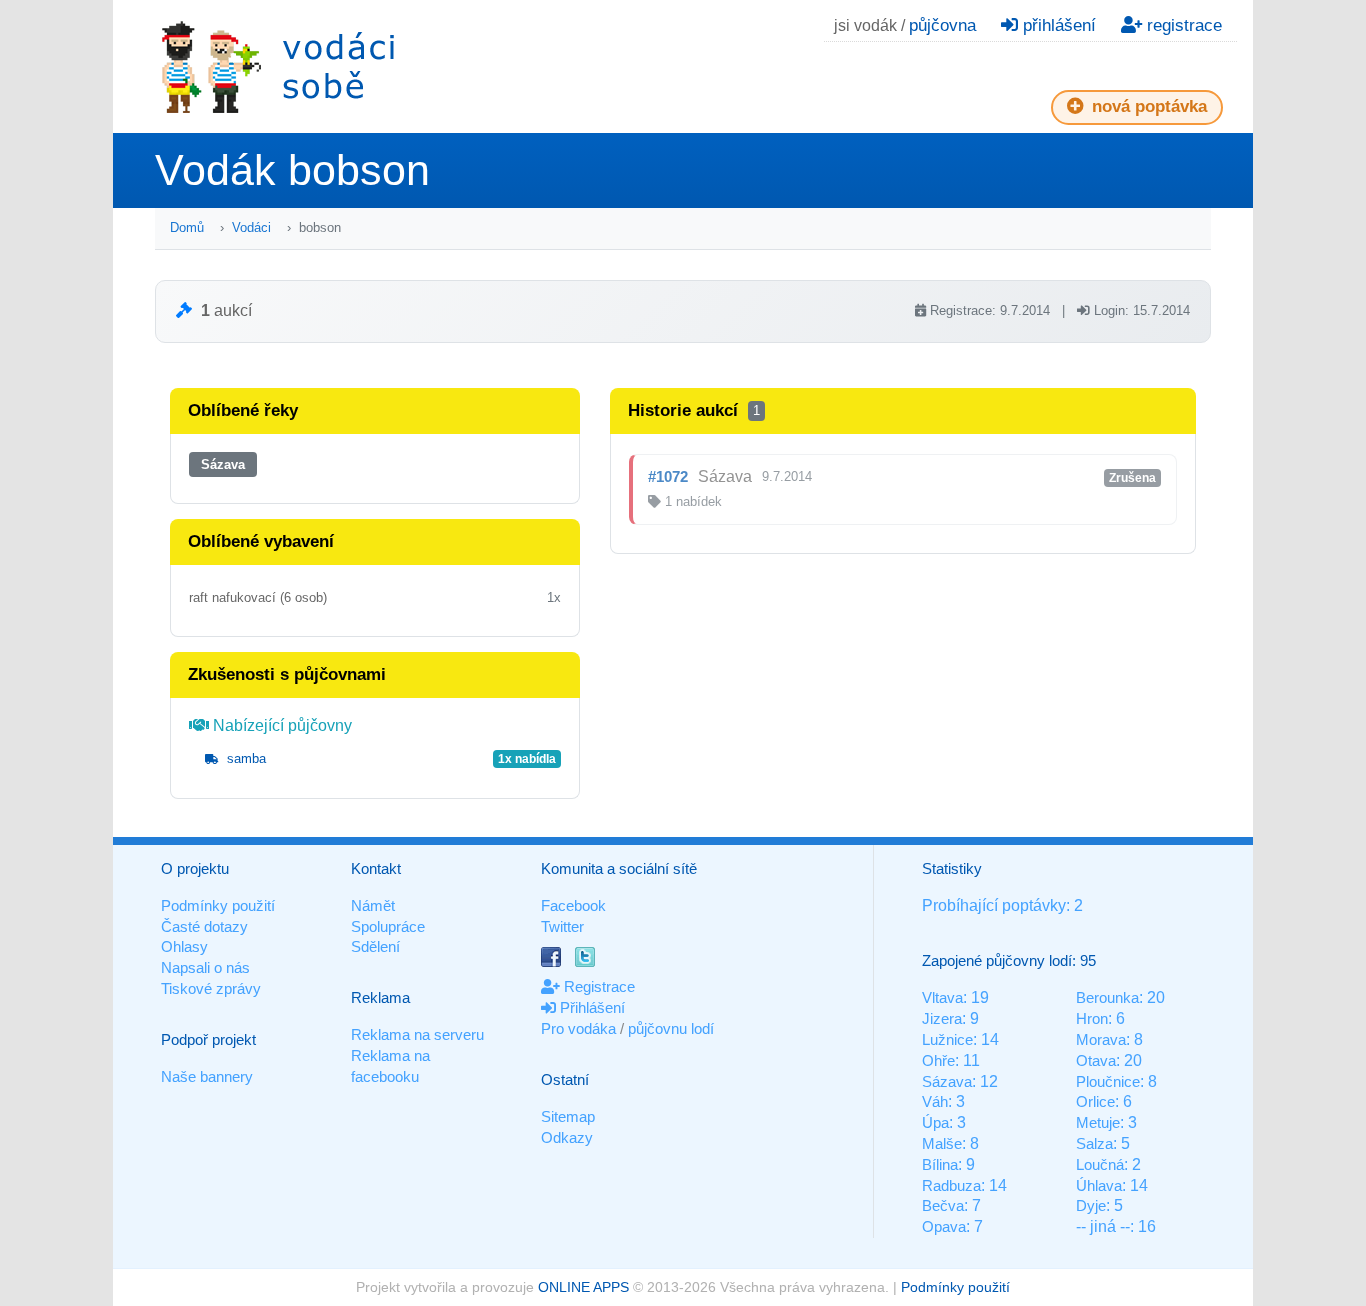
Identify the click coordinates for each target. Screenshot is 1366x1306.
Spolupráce (388, 926)
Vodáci (251, 227)
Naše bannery (207, 1076)
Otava (1096, 1060)
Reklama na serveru (417, 1034)
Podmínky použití (218, 905)
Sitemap (568, 1116)
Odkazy (567, 1137)
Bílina (940, 1164)
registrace (1182, 25)
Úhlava (1099, 1185)
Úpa (935, 1122)
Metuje (1098, 1122)
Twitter (562, 926)
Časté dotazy (204, 926)
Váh (935, 1101)
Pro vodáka (578, 1028)
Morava (1101, 1039)
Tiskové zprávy (211, 988)
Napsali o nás (205, 967)
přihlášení (1057, 25)
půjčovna (942, 25)
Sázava (223, 464)
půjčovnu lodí (671, 1028)
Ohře (938, 1060)
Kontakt (376, 868)
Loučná (1100, 1164)
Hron (1092, 1018)
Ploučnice (1108, 1081)
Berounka (1107, 997)
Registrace (597, 986)
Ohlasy (184, 946)
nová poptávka (1147, 106)
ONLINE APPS (583, 1287)
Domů (187, 227)
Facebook (573, 905)
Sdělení (375, 946)
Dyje (1091, 1205)
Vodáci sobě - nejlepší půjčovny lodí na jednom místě (278, 66)
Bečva (943, 1205)
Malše (942, 1143)
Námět (373, 905)
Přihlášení (590, 1007)
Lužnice (947, 1039)
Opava (944, 1226)
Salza (1094, 1143)
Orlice (1095, 1101)
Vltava (942, 997)
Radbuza (951, 1185)
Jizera (942, 1018)
